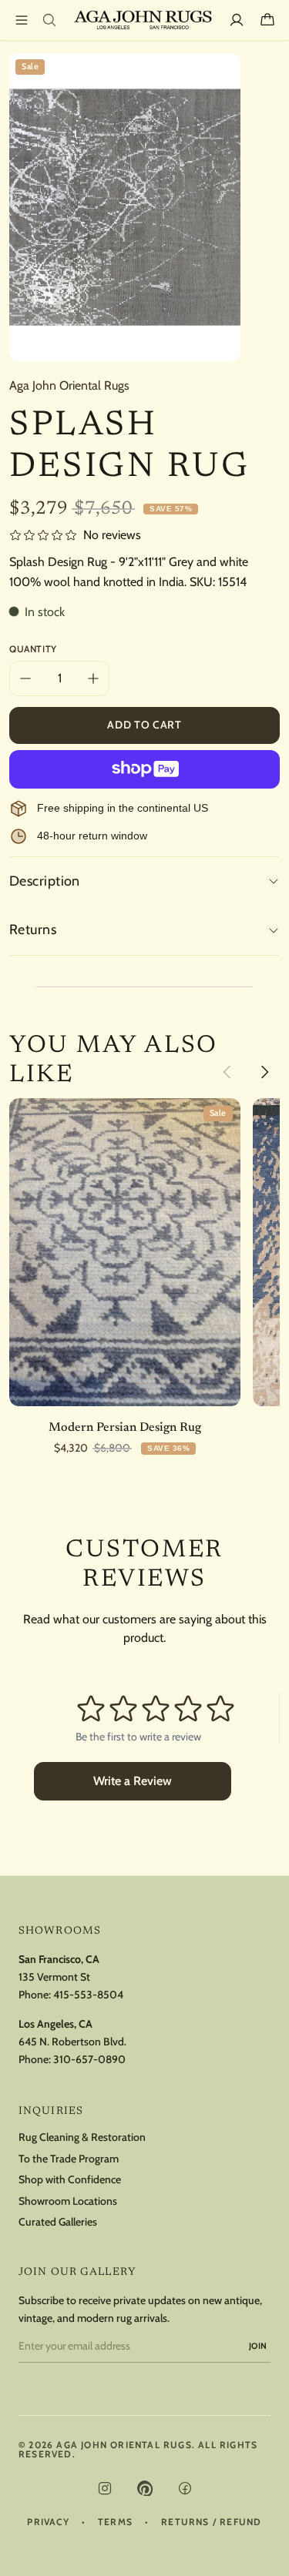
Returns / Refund (211, 2522)
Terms (115, 2522)
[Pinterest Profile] (145, 2488)
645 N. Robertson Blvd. (72, 2042)
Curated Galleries (58, 2222)
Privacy (48, 2522)
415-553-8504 (88, 1995)
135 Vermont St (54, 1977)
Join (258, 2346)
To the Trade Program (69, 2159)
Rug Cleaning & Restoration (82, 2137)
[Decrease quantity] (25, 678)
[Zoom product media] (220, 74)
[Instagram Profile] (105, 2488)
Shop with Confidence (70, 2180)
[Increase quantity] (93, 678)
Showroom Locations (68, 2201)
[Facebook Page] (185, 2488)
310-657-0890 (89, 2059)
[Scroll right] (264, 1072)
